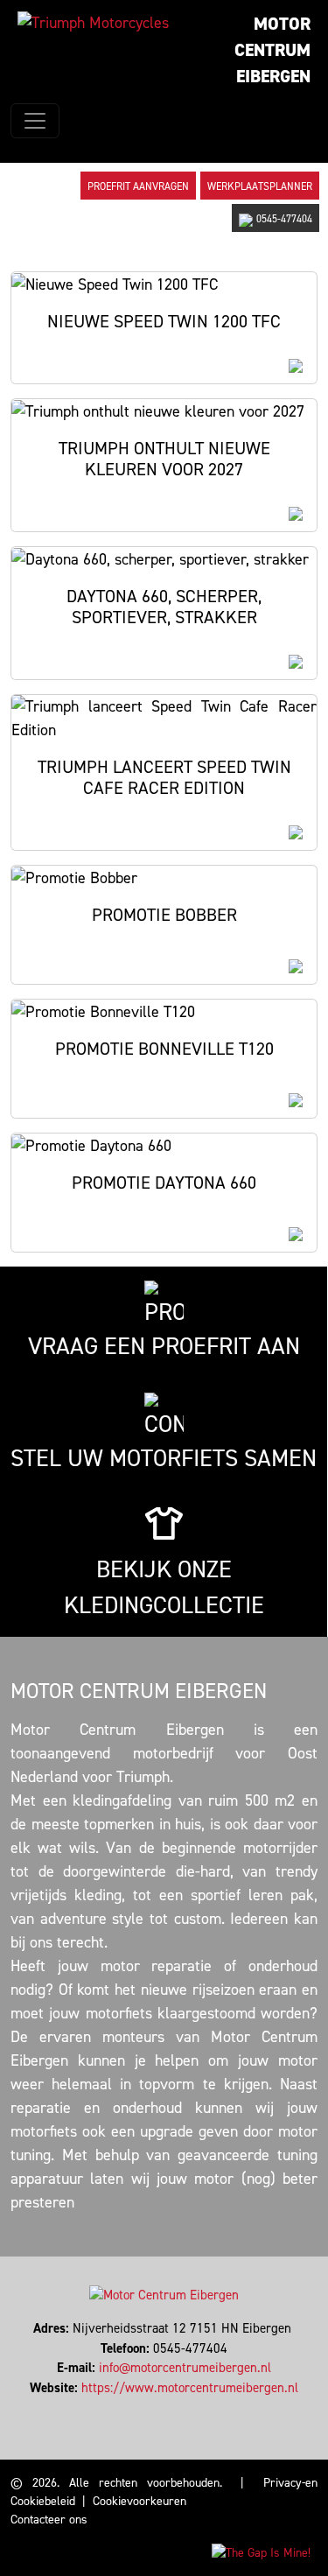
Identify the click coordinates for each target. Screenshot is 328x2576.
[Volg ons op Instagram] (168, 2407)
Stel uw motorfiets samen (164, 1458)
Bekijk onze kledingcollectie (164, 1587)
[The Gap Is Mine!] (261, 2552)
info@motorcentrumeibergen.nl (185, 2368)
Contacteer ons (49, 2520)
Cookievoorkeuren (140, 2501)
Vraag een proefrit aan (164, 1346)
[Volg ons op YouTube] (176, 2407)
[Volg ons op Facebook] (153, 2407)
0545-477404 (284, 219)
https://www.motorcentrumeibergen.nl (190, 2388)
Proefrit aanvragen (138, 186)
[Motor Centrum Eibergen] (93, 23)
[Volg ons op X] (161, 2407)
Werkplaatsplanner (260, 186)
